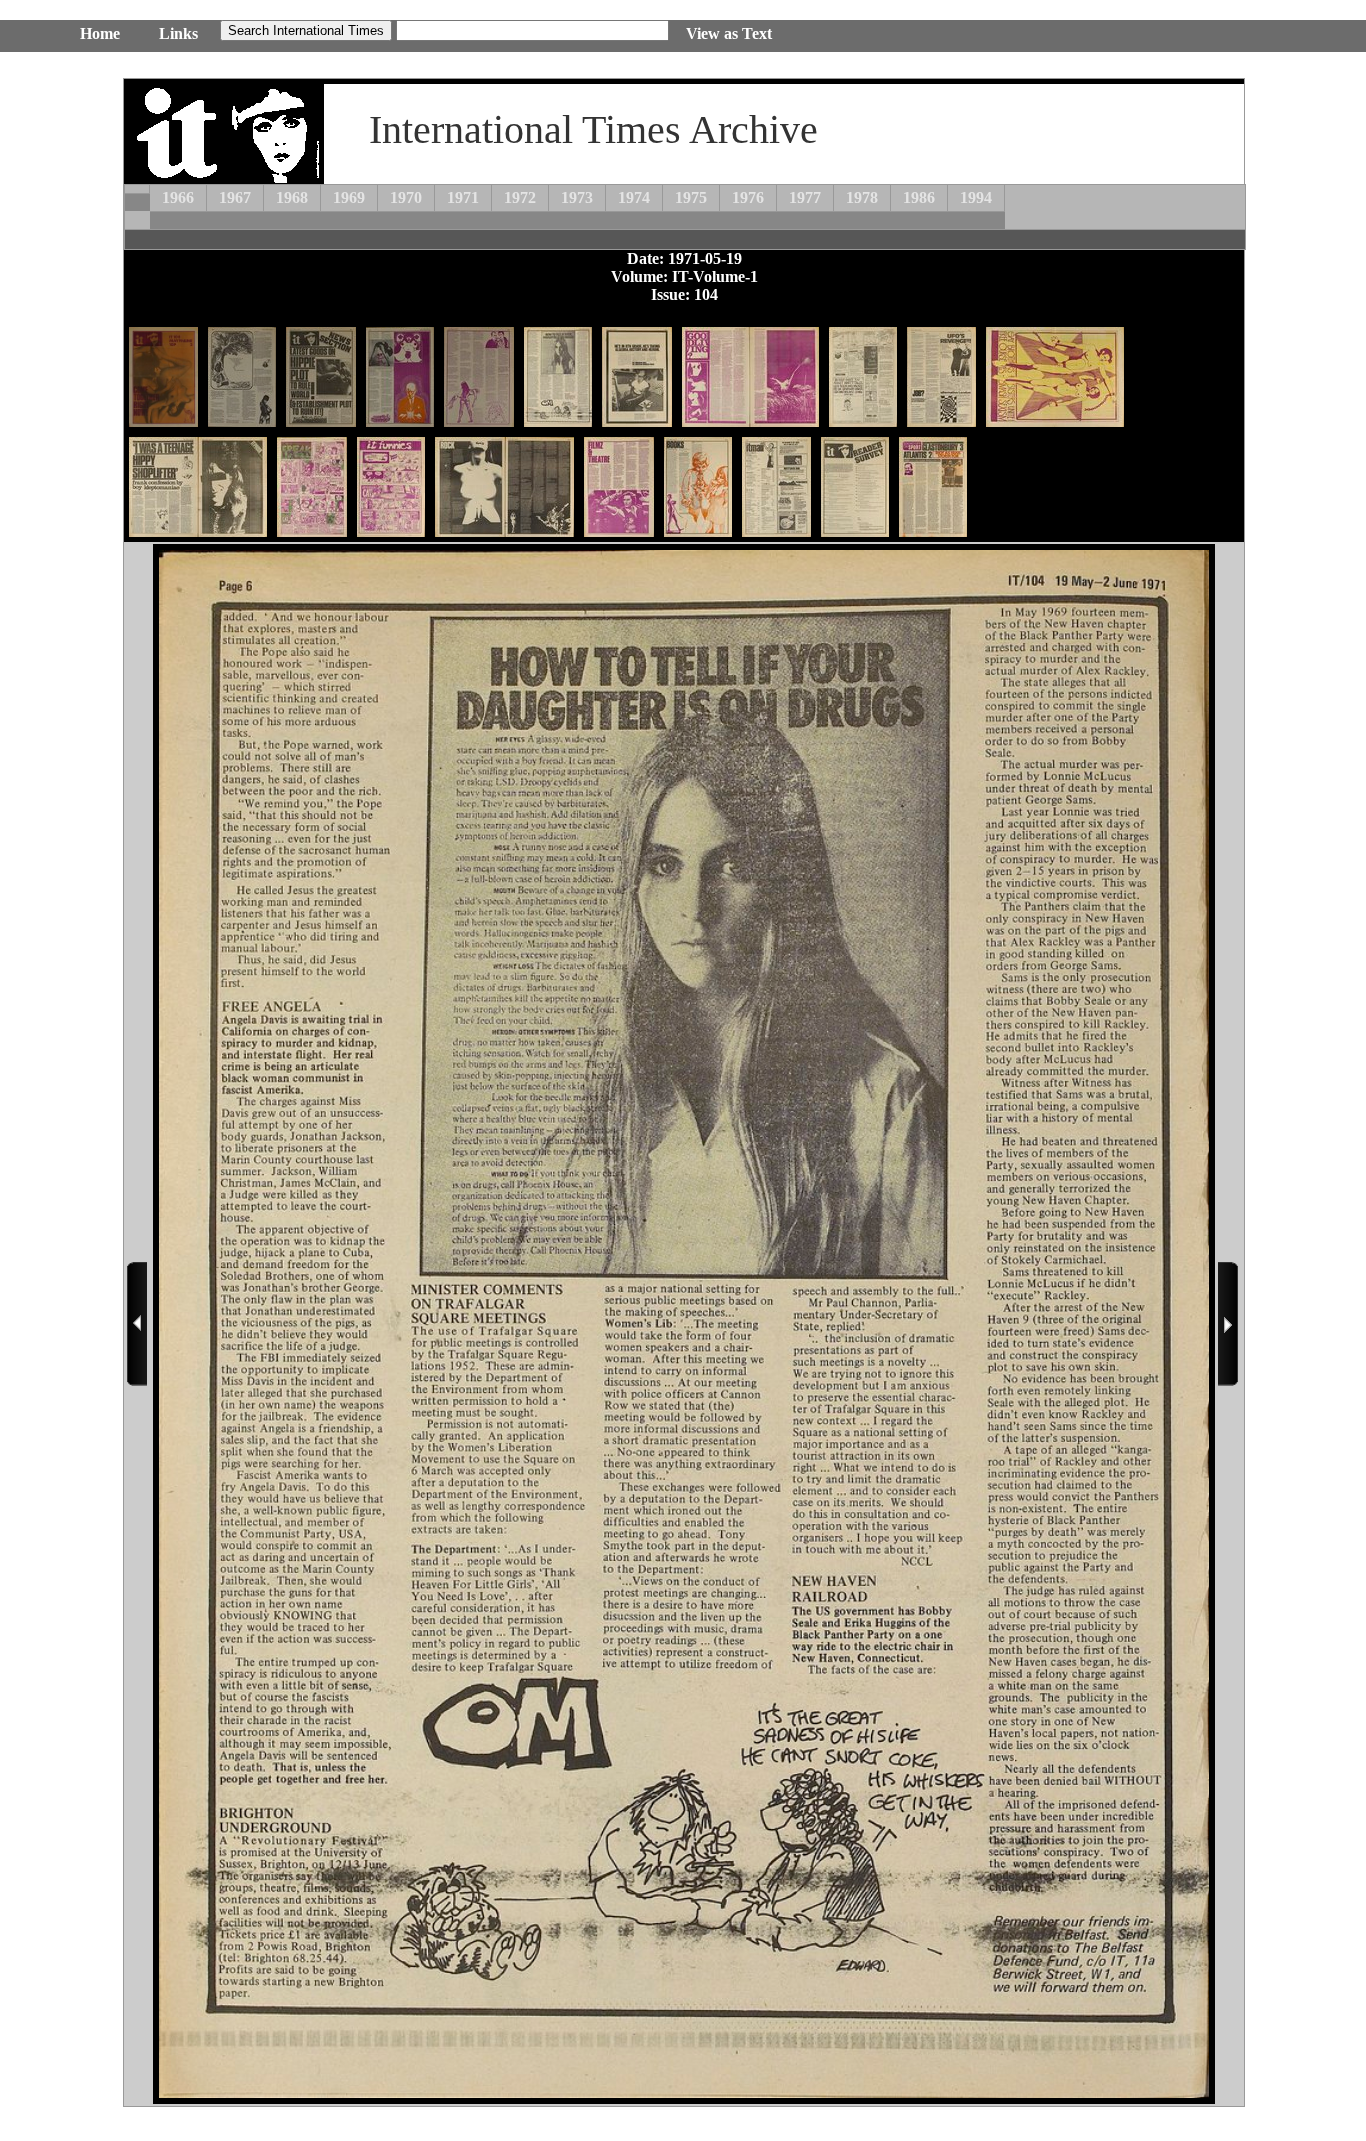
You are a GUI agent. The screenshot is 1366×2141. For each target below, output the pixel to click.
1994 (976, 197)
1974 (634, 197)
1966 (178, 197)
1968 (292, 197)
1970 (406, 197)
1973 (577, 197)
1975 (691, 197)
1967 (235, 197)
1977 (805, 197)
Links (178, 33)
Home (100, 33)
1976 (748, 197)
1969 (349, 197)
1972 (520, 197)
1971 (463, 197)
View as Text (729, 33)
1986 (919, 197)
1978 (862, 197)
